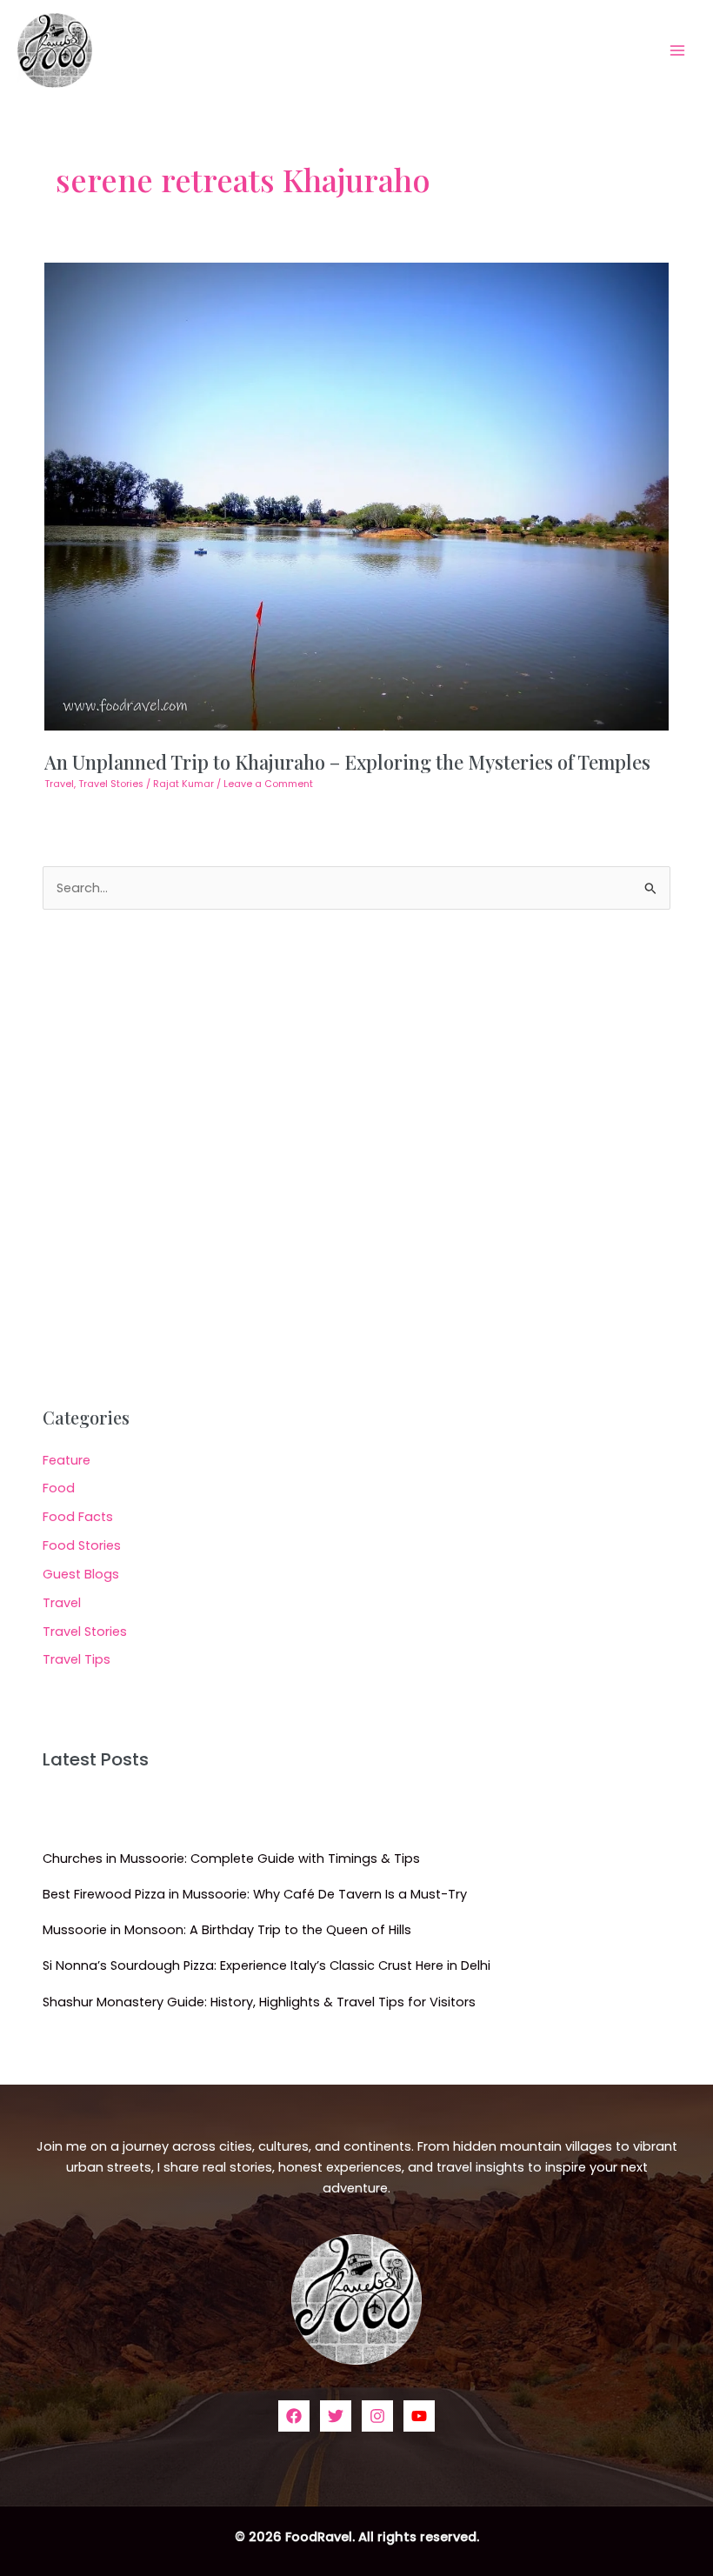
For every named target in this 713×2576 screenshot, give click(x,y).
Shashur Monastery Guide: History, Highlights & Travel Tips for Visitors (259, 2002)
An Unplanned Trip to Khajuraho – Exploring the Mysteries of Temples (347, 761)
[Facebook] (294, 2416)
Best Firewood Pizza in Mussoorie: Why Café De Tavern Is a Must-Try (255, 1894)
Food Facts (78, 1517)
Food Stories (82, 1545)
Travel (59, 784)
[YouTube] (419, 2416)
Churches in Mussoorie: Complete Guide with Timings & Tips (231, 1859)
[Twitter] (336, 2416)
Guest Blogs (81, 1574)
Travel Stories (111, 784)
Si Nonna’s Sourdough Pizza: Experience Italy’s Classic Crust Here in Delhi (267, 1965)
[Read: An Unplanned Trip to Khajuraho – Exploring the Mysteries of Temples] (356, 496)
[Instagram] (377, 2416)
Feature (67, 1460)
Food (59, 1488)
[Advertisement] (356, 1158)
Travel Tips (77, 1659)
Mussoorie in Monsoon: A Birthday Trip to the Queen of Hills (227, 1930)
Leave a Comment (268, 784)
